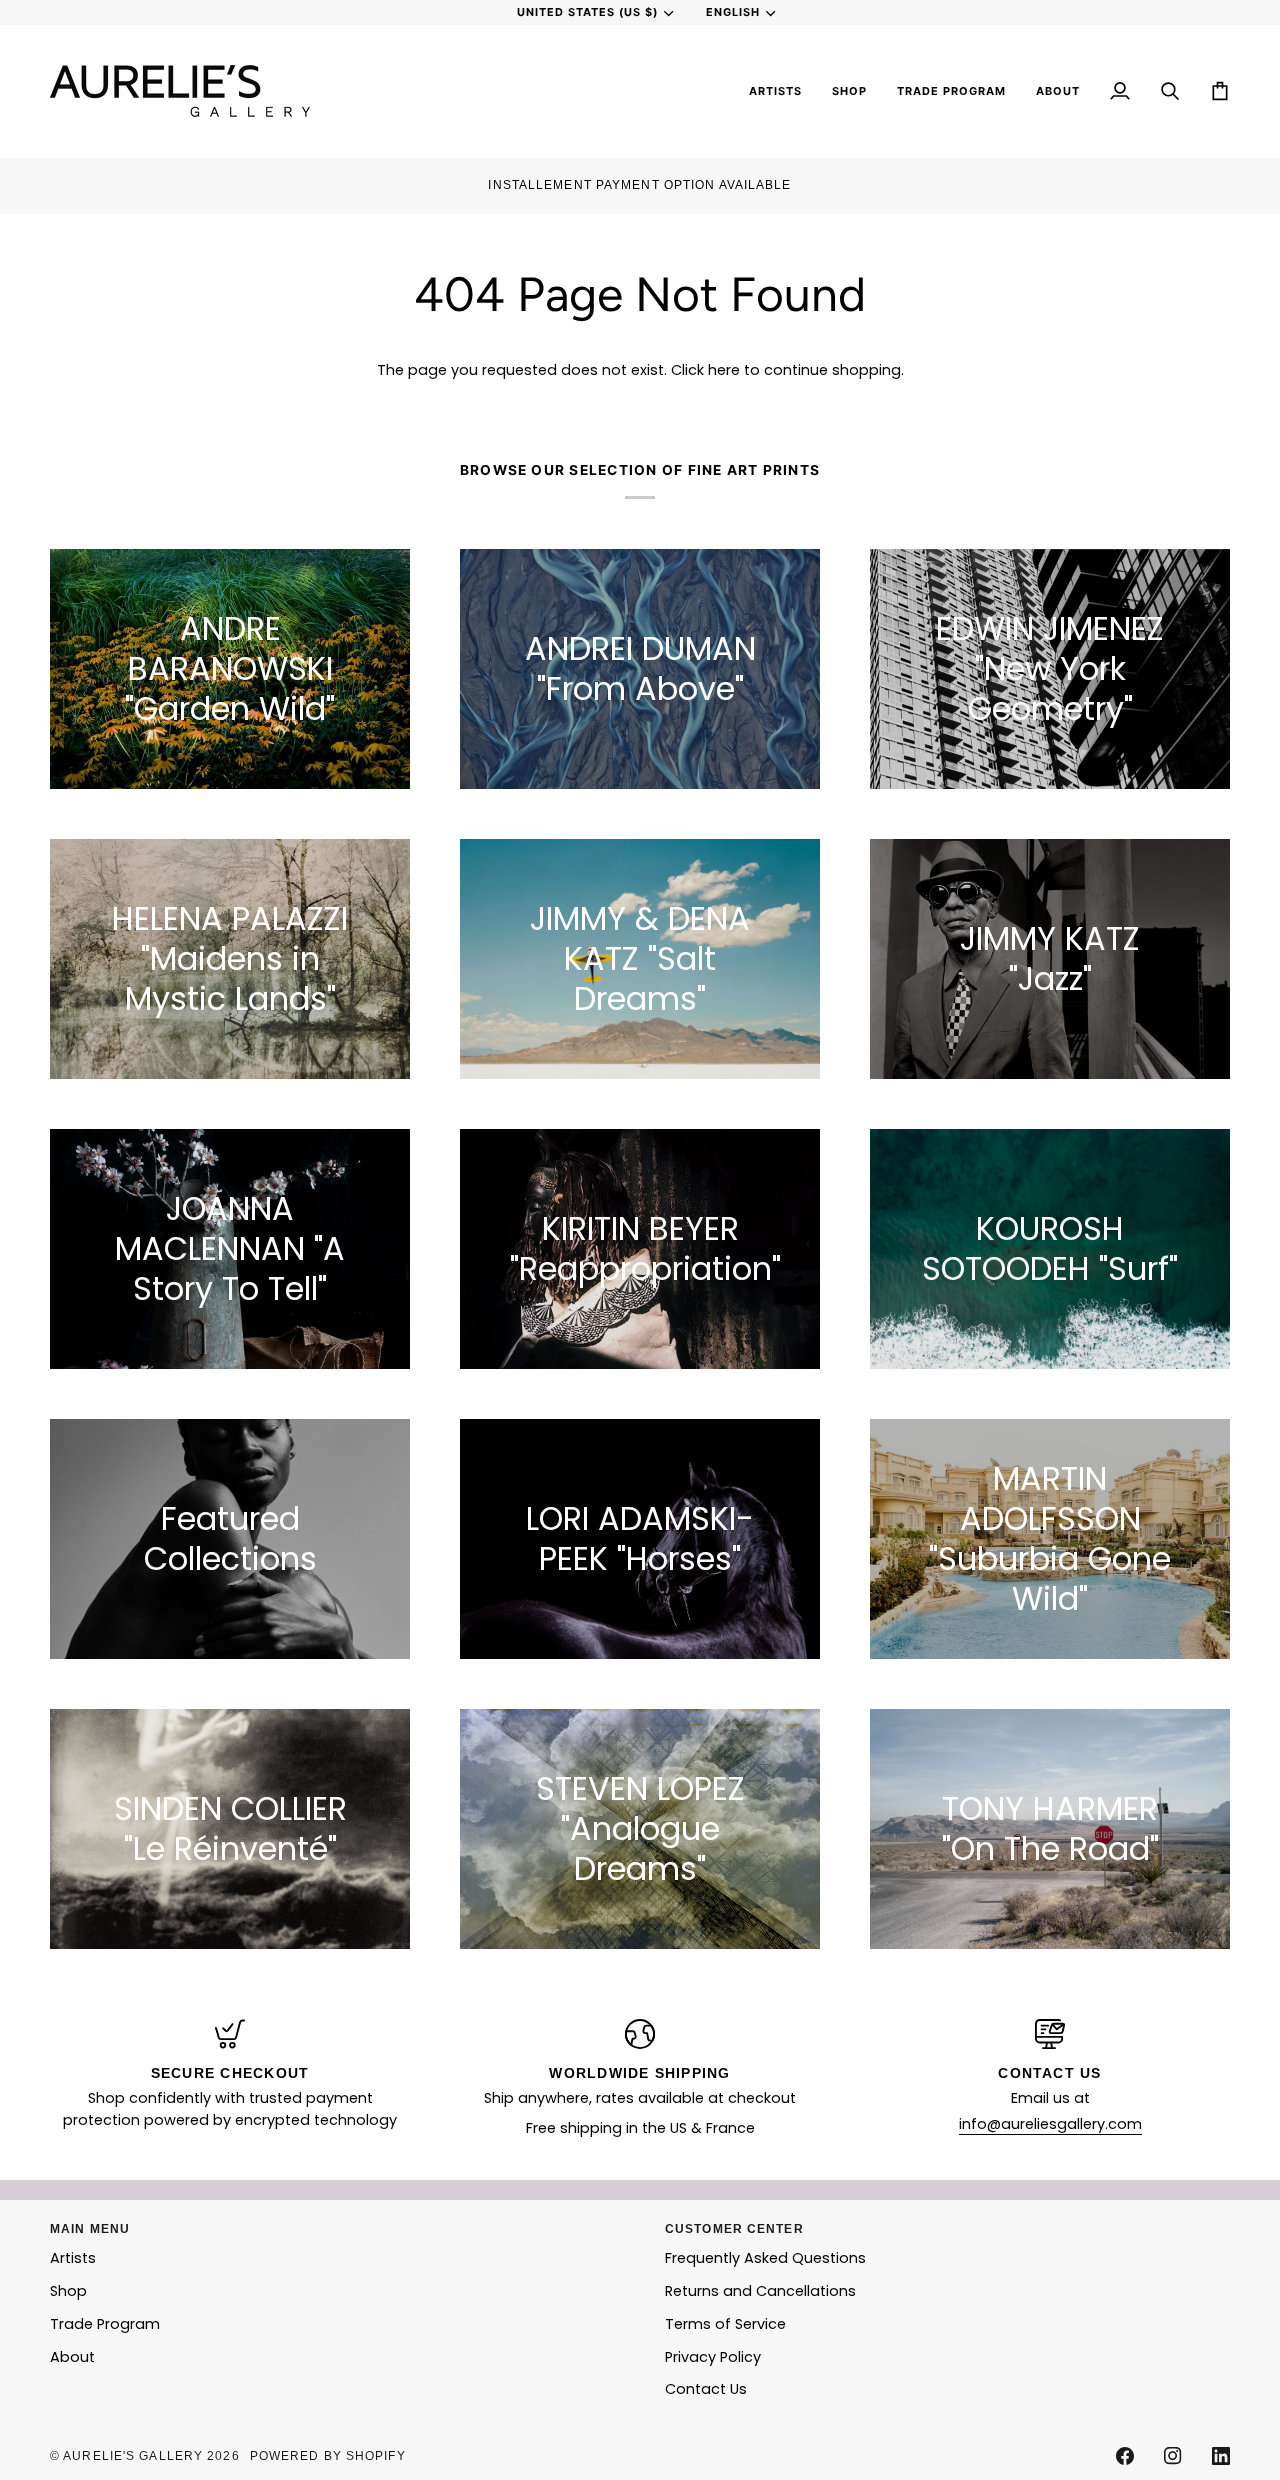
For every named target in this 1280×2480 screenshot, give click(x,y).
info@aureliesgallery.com (1050, 2124)
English (733, 12)
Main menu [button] (90, 2229)
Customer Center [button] (734, 2229)
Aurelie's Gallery (133, 2456)
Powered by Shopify (328, 2456)
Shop (68, 2291)
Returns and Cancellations (760, 2291)
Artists (73, 2258)
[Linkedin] (1221, 2456)
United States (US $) (587, 12)
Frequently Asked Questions (765, 2258)
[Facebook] (1125, 2456)
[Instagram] (1173, 2456)
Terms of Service (725, 2324)
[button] (775, 91)
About (72, 2357)
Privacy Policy (713, 2357)
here (724, 370)
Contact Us (706, 2389)
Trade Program (105, 2324)
